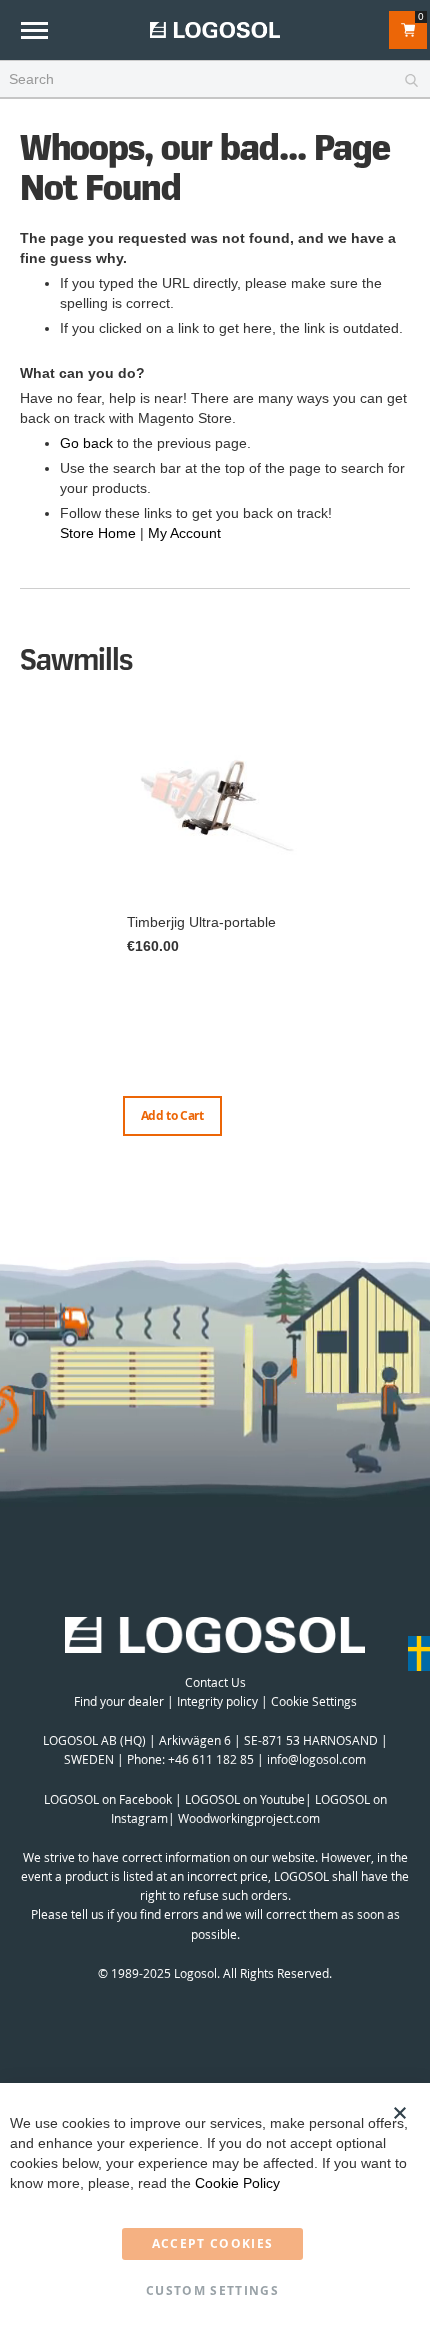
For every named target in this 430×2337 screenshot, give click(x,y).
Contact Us (215, 1682)
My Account (184, 533)
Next (405, 947)
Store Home (98, 533)
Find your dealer (119, 1701)
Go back (86, 443)
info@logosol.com (316, 1759)
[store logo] (215, 29)
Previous (25, 927)
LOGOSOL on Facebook (108, 1799)
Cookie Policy (237, 2183)
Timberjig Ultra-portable (201, 922)
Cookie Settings (314, 1701)
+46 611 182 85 (211, 1759)
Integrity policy (217, 1701)
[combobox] (215, 80)
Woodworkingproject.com (249, 1818)
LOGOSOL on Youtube (245, 1799)
